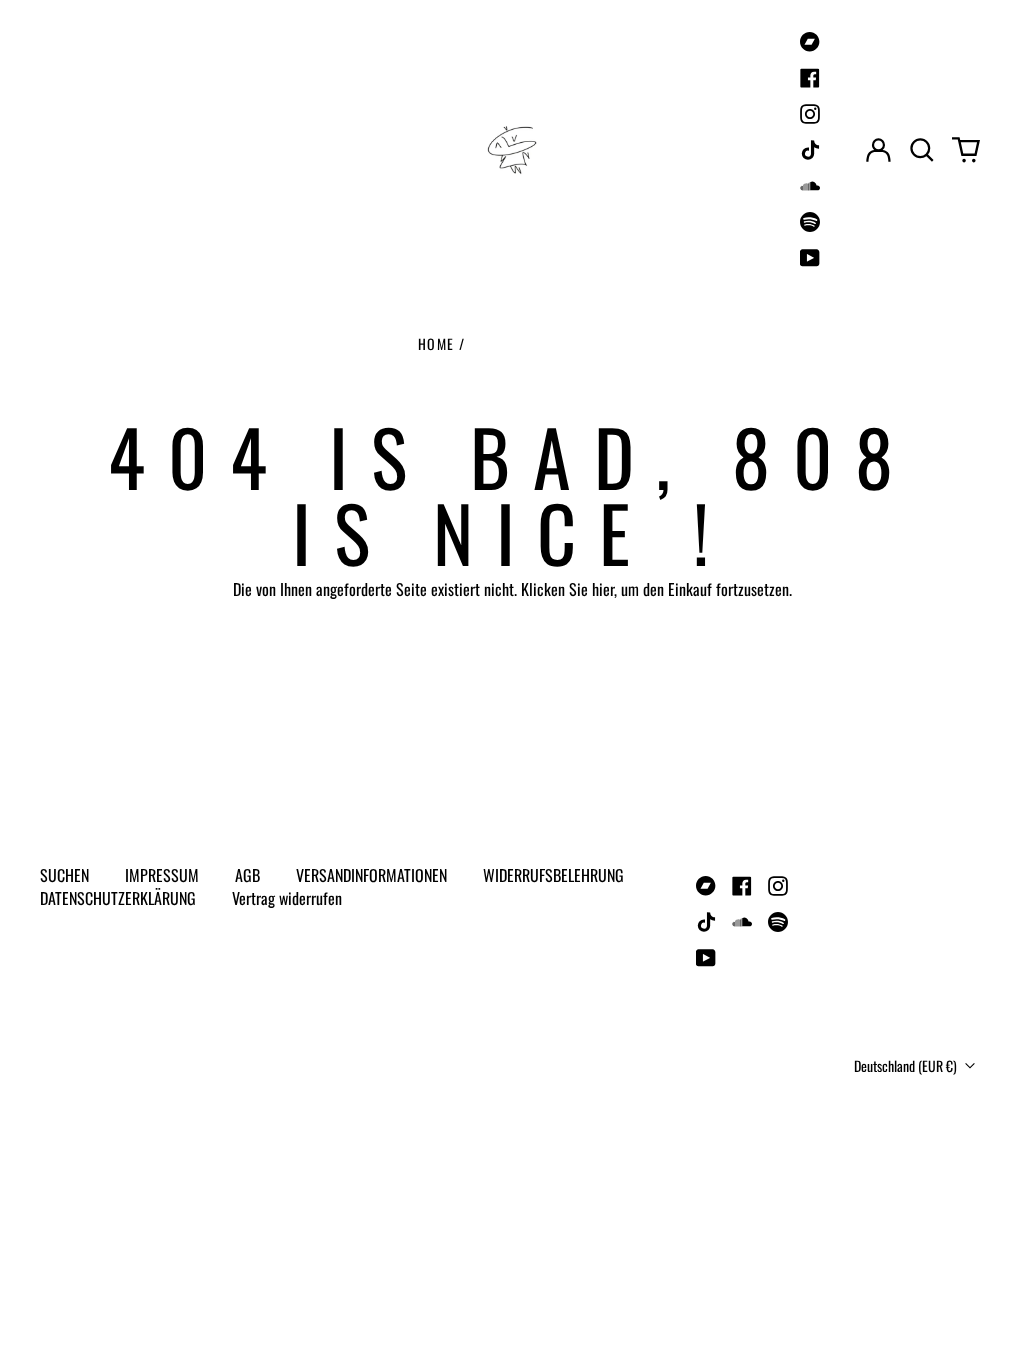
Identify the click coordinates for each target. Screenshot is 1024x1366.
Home (436, 343)
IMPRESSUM (162, 875)
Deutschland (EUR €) (907, 1065)
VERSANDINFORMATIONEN (371, 875)
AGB (247, 875)
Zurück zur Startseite (512, 663)
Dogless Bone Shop (136, 1041)
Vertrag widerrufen (287, 898)
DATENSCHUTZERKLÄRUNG (118, 898)
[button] (922, 150)
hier (603, 589)
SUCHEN (64, 875)
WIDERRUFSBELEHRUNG (553, 875)
